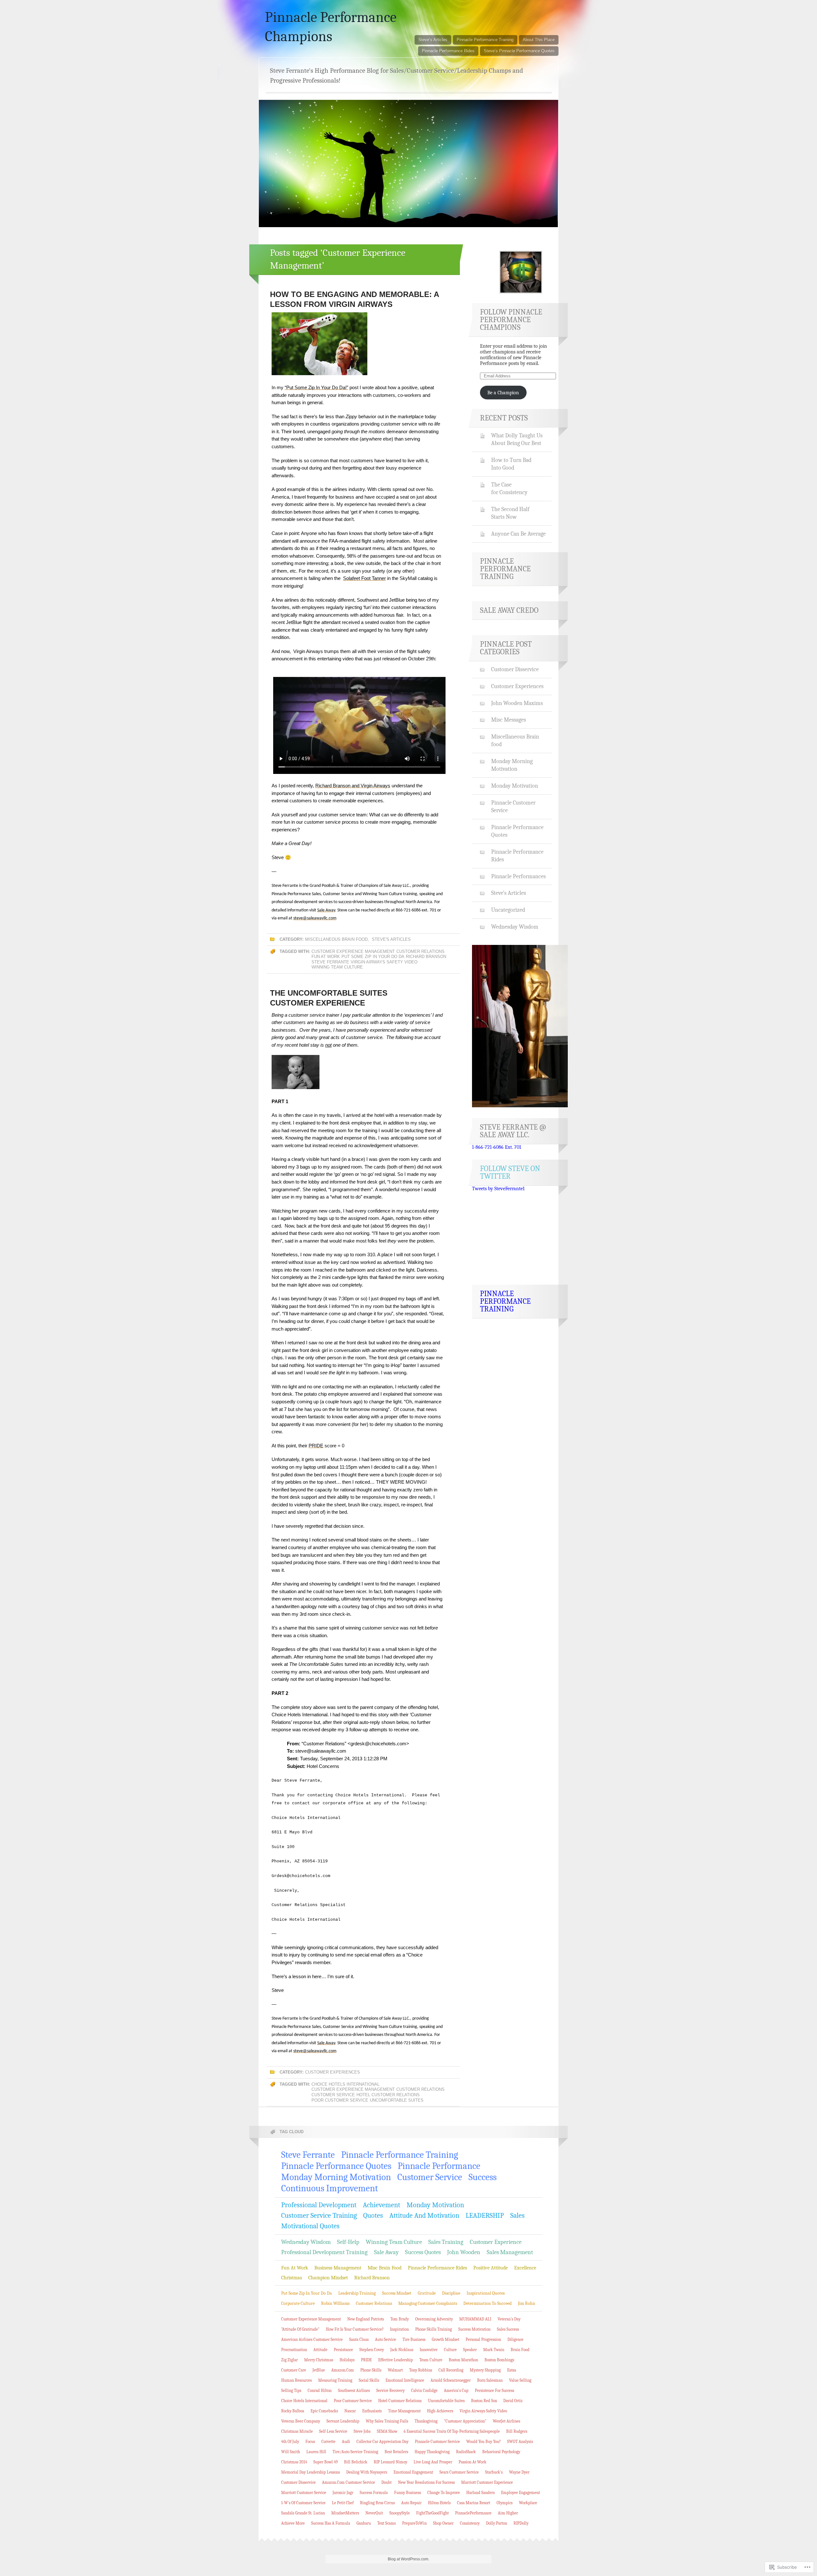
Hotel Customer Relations (388, 2095)
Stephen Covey (372, 2350)
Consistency (470, 2523)
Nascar (350, 2411)
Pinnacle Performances (518, 876)
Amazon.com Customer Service (349, 2482)
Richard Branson (426, 957)
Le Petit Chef (343, 2503)
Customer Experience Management (353, 951)
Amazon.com (343, 2370)
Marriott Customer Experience (487, 2482)
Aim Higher (508, 2513)
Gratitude (427, 2293)
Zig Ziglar (289, 2360)
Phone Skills (371, 2370)
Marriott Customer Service (304, 2493)
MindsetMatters (345, 2513)
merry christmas (319, 2360)
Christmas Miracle (297, 2431)
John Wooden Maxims (517, 703)
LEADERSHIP (485, 2216)
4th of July (290, 2442)
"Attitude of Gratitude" (300, 2329)
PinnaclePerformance (473, 2513)
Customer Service (333, 2095)
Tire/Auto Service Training (355, 2452)
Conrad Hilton (320, 2390)
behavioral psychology (501, 2452)
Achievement (382, 2205)
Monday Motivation (515, 786)
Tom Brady (400, 2319)
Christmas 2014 (294, 2462)
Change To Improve (444, 2493)
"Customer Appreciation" (465, 2421)
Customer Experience (496, 2242)
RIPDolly (521, 2523)
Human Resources (296, 2380)
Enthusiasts (372, 2411)
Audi (346, 2442)
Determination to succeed (487, 2303)
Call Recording (451, 2370)
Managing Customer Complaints (428, 2303)
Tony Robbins (421, 2370)
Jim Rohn (527, 2303)
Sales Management (510, 2252)
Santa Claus (359, 2339)
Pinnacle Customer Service (513, 806)
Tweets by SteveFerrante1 (498, 1189)
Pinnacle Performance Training (485, 40)
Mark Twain (494, 2350)
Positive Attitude (491, 2268)
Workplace (528, 2503)
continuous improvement (330, 2188)
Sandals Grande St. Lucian (303, 2513)
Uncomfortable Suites (397, 2100)
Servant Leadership (343, 2421)
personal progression (483, 2339)
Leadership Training (357, 2293)
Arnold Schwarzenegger (451, 2380)
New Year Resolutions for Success (426, 2482)
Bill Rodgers (517, 2431)
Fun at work (326, 957)
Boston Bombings (499, 2360)
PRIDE (366, 2360)
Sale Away (386, 2252)
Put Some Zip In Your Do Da (373, 957)
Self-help (348, 2242)
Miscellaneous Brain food (336, 939)
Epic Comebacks (324, 2411)
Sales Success (508, 2329)
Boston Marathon (463, 2360)
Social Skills (369, 2380)
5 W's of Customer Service (303, 2503)
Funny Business (408, 2493)
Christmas (292, 2278)
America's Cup (456, 2390)
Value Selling (520, 2380)
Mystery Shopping (485, 2370)
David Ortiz (513, 2401)
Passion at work (472, 2462)
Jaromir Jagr (343, 2493)
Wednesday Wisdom (515, 927)
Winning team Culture (337, 967)
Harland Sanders (480, 2493)
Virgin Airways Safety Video (384, 962)
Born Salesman (490, 2380)
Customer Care (294, 2370)
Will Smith (291, 2452)
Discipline (451, 2293)
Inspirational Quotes (486, 2293)
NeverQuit (374, 2513)
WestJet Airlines (506, 2421)
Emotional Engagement (413, 2472)
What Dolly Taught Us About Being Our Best (517, 439)
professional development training (324, 2252)
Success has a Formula (331, 2523)
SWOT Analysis (520, 2442)
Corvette (328, 2442)
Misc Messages (509, 720)
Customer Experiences (333, 2072)
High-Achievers (440, 2411)
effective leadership (396, 2360)
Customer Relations (420, 951)
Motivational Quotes (310, 2226)
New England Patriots (366, 2319)
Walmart (395, 2370)
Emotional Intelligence (405, 2380)
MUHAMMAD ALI (475, 2319)
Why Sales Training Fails (387, 2421)
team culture (431, 2360)
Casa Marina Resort (474, 2503)
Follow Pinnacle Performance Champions (511, 320)
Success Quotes (423, 2252)
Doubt (386, 2482)
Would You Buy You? (483, 2442)
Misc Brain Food (385, 2268)
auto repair (411, 2503)
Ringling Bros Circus (377, 2503)
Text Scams (386, 2523)
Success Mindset (397, 2293)
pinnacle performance (439, 2166)
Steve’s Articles (433, 40)
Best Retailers (396, 2452)
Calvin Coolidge (424, 2390)
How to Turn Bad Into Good (511, 464)
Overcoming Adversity (434, 2319)
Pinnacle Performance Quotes (517, 831)
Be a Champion (503, 393)
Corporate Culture (298, 2303)
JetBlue (319, 2370)
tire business (414, 2339)
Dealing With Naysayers (367, 2472)
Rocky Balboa (293, 2411)
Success (483, 2177)
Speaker (470, 2350)
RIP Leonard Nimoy (390, 2462)
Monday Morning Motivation (512, 765)
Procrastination (294, 2350)
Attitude (320, 2350)
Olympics (505, 2503)
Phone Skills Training (434, 2329)
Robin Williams (335, 2303)
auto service (386, 2339)
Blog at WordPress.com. (408, 2559)
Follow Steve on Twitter (510, 1172)
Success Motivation (474, 2329)
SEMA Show (387, 2431)
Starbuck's (494, 2472)
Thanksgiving (426, 2421)
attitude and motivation (424, 2216)
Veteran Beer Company (301, 2421)
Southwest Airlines (354, 2390)
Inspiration (399, 2329)
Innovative (429, 2350)
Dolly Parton (497, 2523)
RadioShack (466, 2452)
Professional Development (319, 2205)
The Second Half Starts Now (510, 513)
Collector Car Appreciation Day (382, 2442)
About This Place (539, 40)
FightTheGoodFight (432, 2513)
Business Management (338, 2268)
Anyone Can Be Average (518, 534)
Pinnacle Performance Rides (448, 51)
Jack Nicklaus (402, 2350)
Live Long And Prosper (433, 2462)
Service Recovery (390, 2390)
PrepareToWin (414, 2523)
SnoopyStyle (400, 2513)
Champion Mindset (328, 2278)
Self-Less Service (333, 2431)
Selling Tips (291, 2390)
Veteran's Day (509, 2319)
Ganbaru (364, 2523)
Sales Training (446, 2242)
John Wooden (464, 2252)
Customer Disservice (515, 669)
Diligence (515, 2339)
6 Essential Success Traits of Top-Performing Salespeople (452, 2431)
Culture (450, 2350)
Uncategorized (508, 910)
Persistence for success (495, 2390)
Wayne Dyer (519, 2472)
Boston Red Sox (484, 2401)
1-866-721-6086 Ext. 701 (497, 1147)
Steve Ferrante (330, 962)
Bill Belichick (356, 2462)
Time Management (404, 2411)
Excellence (525, 2268)
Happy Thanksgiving (432, 2452)
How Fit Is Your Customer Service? (355, 2329)
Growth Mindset (446, 2339)
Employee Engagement (521, 2493)
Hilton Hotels (439, 2503)
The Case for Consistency (509, 488)
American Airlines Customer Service (312, 2339)
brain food (520, 2350)
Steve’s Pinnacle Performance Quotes (519, 51)
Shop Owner (443, 2523)
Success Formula (374, 2493)
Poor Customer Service (340, 2100)
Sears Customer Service (459, 2472)
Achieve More (293, 2523)
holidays (347, 2360)
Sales (517, 2216)
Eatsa (512, 2370)
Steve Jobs (362, 2431)
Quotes (373, 2216)
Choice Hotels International (345, 2084)
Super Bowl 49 (326, 2462)
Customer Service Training (319, 2216)
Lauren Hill (316, 2452)
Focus (310, 2442)
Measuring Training (335, 2380)
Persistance (343, 2350)
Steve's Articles (391, 939)
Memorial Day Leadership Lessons (311, 2472)
